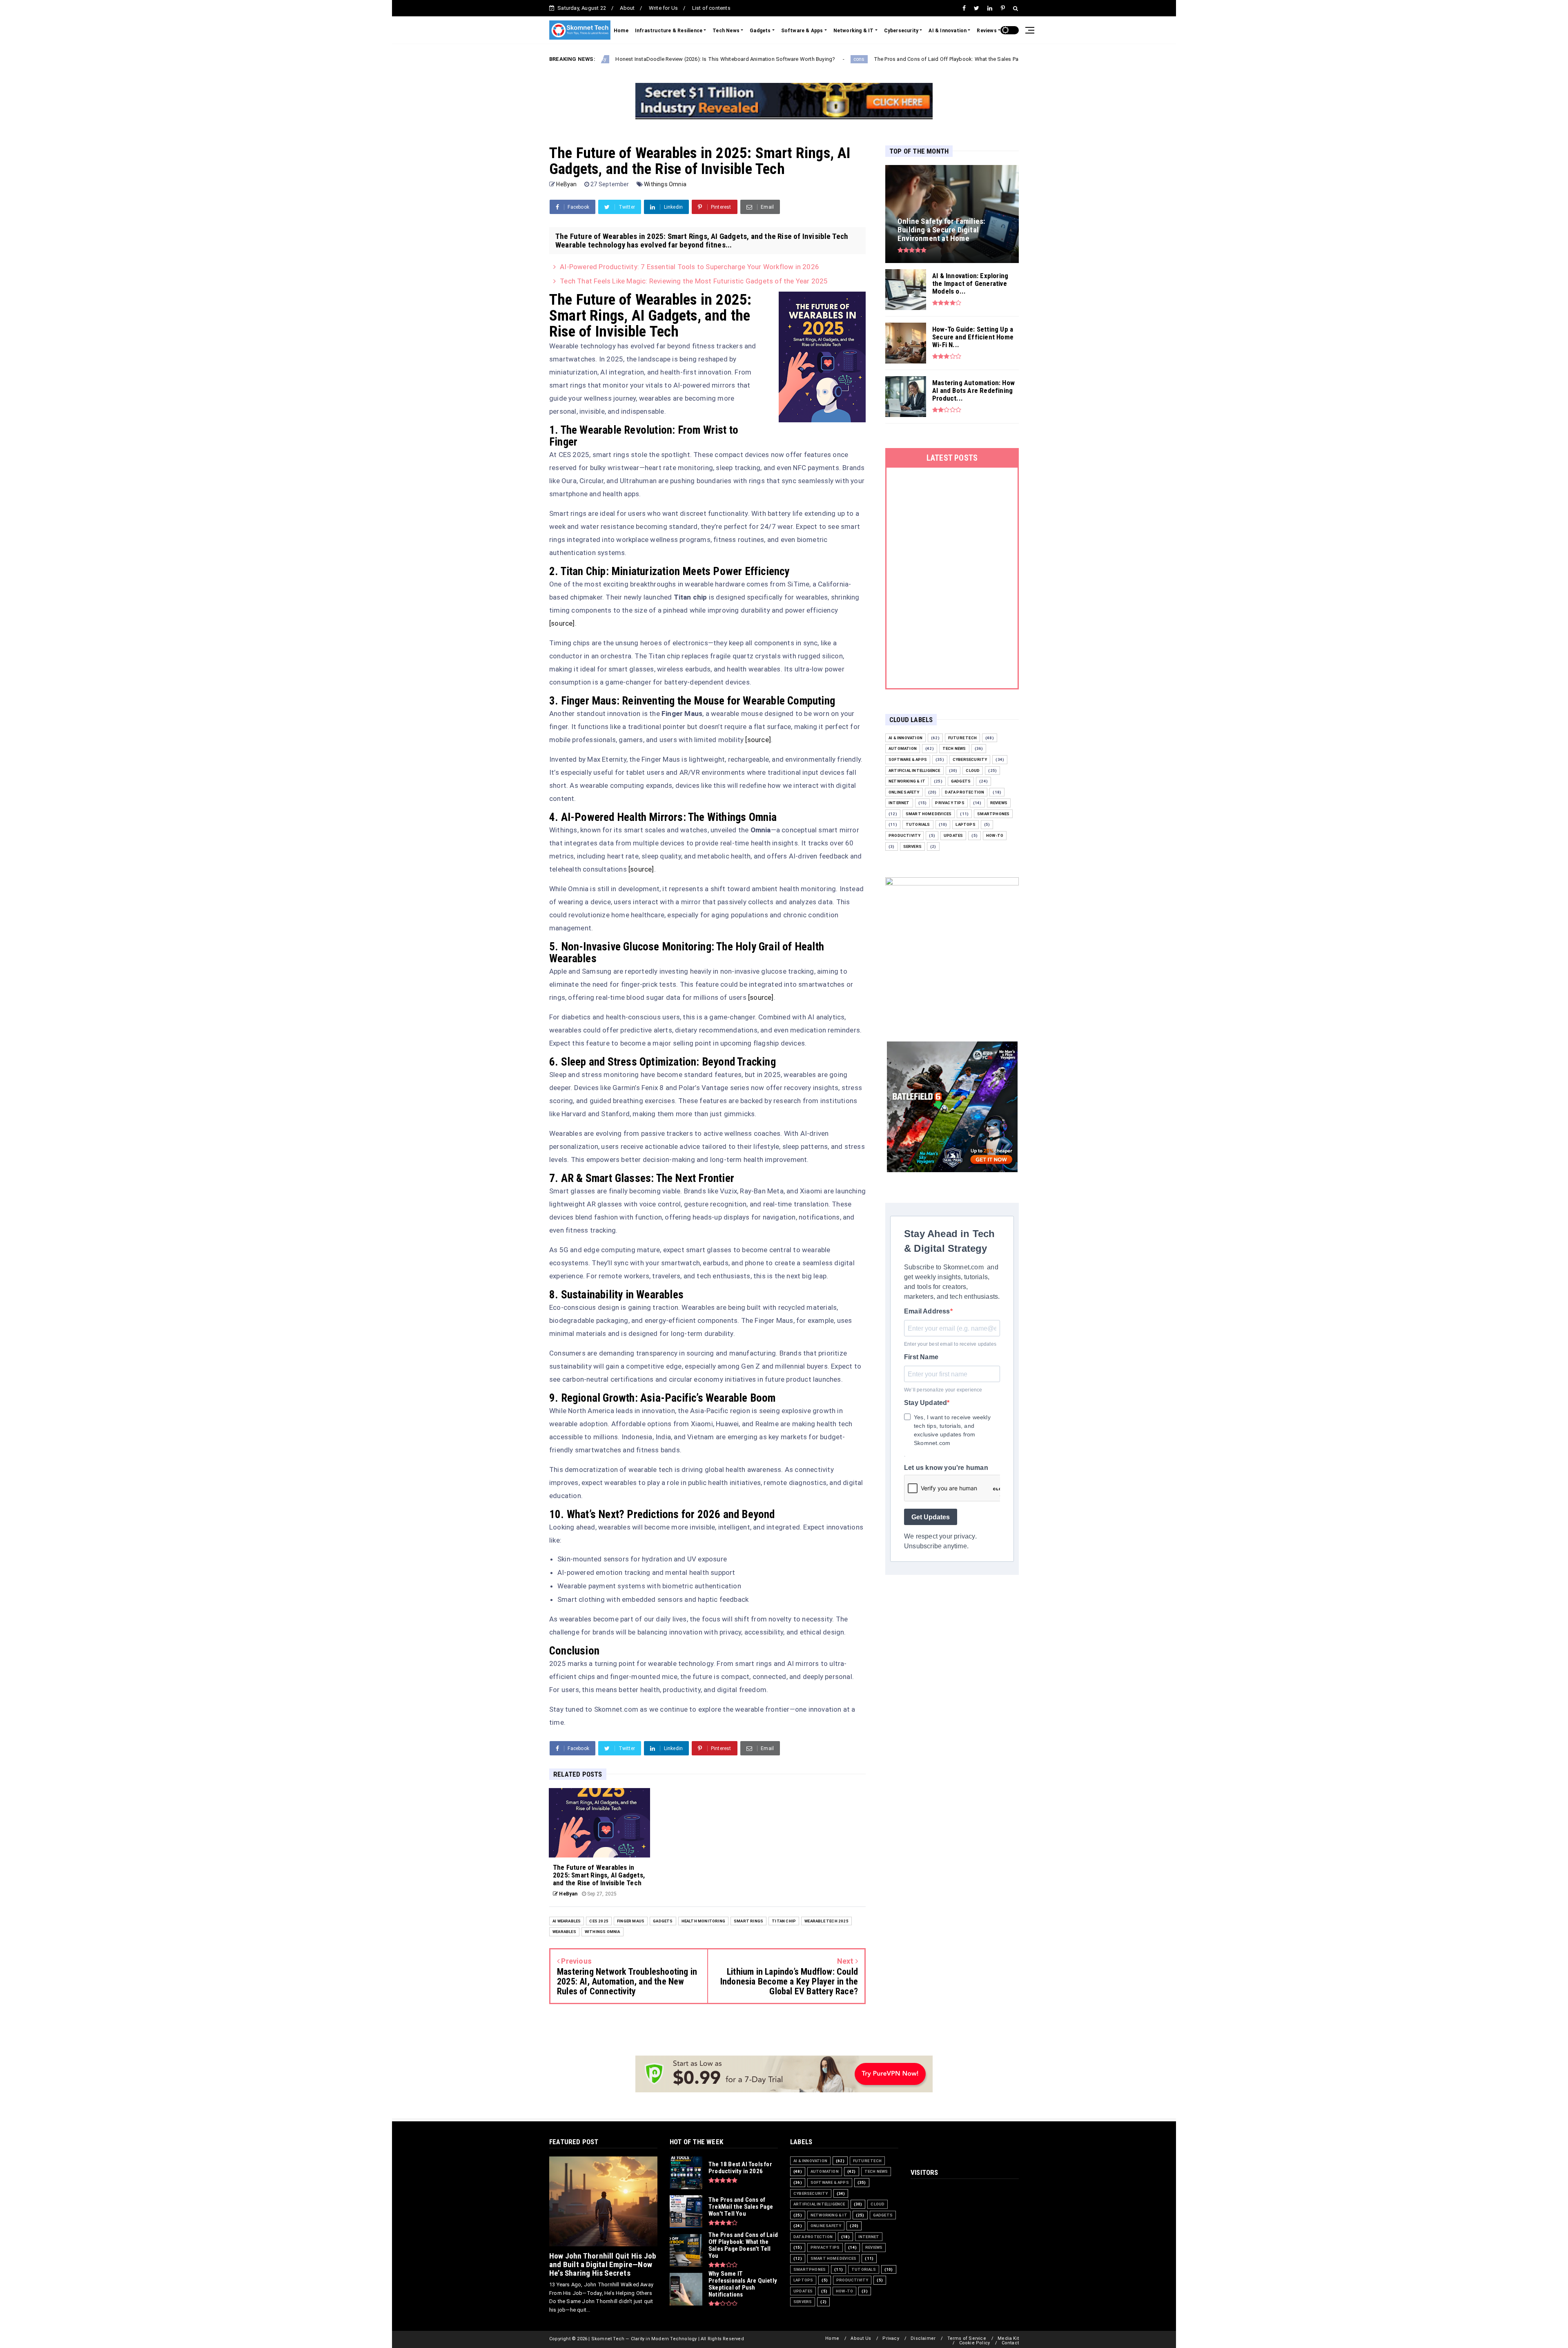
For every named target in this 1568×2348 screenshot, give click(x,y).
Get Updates (931, 1517)
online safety (904, 792)
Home (621, 31)
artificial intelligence (914, 770)
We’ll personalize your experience (943, 1390)
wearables (564, 1932)
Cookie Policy (975, 2343)
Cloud (973, 770)
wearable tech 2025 (826, 1921)
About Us (861, 2338)
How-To (995, 835)
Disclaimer (923, 2338)
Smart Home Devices (929, 814)
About (627, 8)
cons (685, 59)
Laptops (965, 824)
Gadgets (760, 31)
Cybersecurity (901, 31)
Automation (903, 748)
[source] (562, 623)
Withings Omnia (665, 184)
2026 (916, 59)
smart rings (748, 1921)
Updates (953, 835)
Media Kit (1008, 2338)
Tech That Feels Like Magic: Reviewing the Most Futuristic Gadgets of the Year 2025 (694, 281)
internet (899, 803)
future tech (962, 738)
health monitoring (703, 1921)
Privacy (891, 2338)
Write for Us (663, 8)
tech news (954, 748)
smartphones (993, 814)
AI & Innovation (948, 31)
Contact (1010, 2343)
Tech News (726, 31)
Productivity (904, 835)
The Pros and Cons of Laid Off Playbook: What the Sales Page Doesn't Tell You (796, 59)
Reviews (987, 31)
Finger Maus (631, 1921)
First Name (921, 1357)
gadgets (663, 1921)
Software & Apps (802, 31)
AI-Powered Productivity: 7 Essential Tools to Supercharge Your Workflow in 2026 (689, 267)
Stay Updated (925, 1403)
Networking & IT (854, 31)
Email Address (927, 1311)
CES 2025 (599, 1921)
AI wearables (567, 1921)
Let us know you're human (946, 1468)
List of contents (711, 8)
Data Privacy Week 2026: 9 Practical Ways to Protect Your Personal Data (1017, 59)
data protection (964, 792)
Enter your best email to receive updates (950, 1344)
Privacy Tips (950, 803)
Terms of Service (967, 2338)
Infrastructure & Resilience (669, 31)
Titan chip (784, 1921)
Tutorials (918, 824)
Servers (912, 846)
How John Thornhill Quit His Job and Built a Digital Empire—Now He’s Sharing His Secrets (603, 2264)
